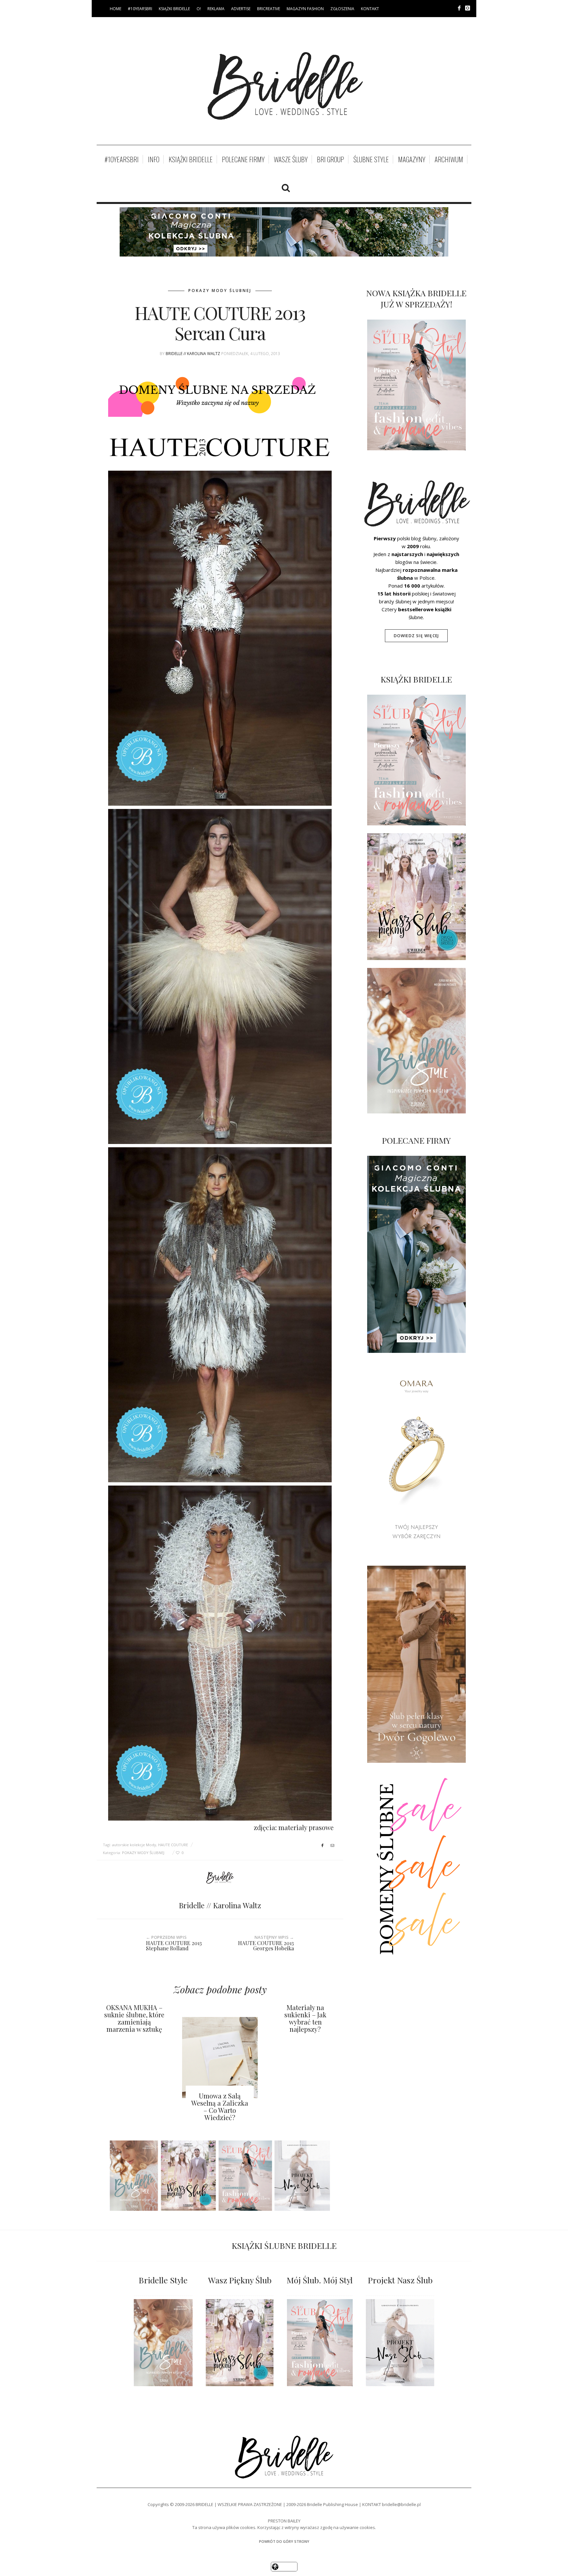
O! (199, 9)
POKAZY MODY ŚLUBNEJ (220, 291)
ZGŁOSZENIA (342, 9)
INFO (154, 159)
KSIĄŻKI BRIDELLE (174, 9)
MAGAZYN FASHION (305, 9)
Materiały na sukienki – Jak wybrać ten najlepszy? (305, 2018)
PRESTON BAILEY (284, 2521)
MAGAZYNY (412, 159)
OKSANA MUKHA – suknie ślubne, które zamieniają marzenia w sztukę (134, 2018)
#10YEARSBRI (140, 9)
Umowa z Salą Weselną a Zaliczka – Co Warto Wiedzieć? (220, 2106)
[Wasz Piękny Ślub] (240, 2343)
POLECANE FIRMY (243, 159)
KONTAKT (370, 9)
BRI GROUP (331, 159)
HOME (116, 9)
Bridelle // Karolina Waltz (193, 354)
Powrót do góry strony (284, 2541)
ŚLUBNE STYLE (371, 159)
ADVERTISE (241, 9)
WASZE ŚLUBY (291, 159)
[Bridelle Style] (163, 2343)
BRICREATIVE (269, 9)
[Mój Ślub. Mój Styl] (320, 2343)
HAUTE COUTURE (173, 1845)
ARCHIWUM (449, 159)
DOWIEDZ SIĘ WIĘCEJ (416, 636)
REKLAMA (216, 9)
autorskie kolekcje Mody (134, 1845)
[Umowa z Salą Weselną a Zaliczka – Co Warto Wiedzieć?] (220, 2057)
